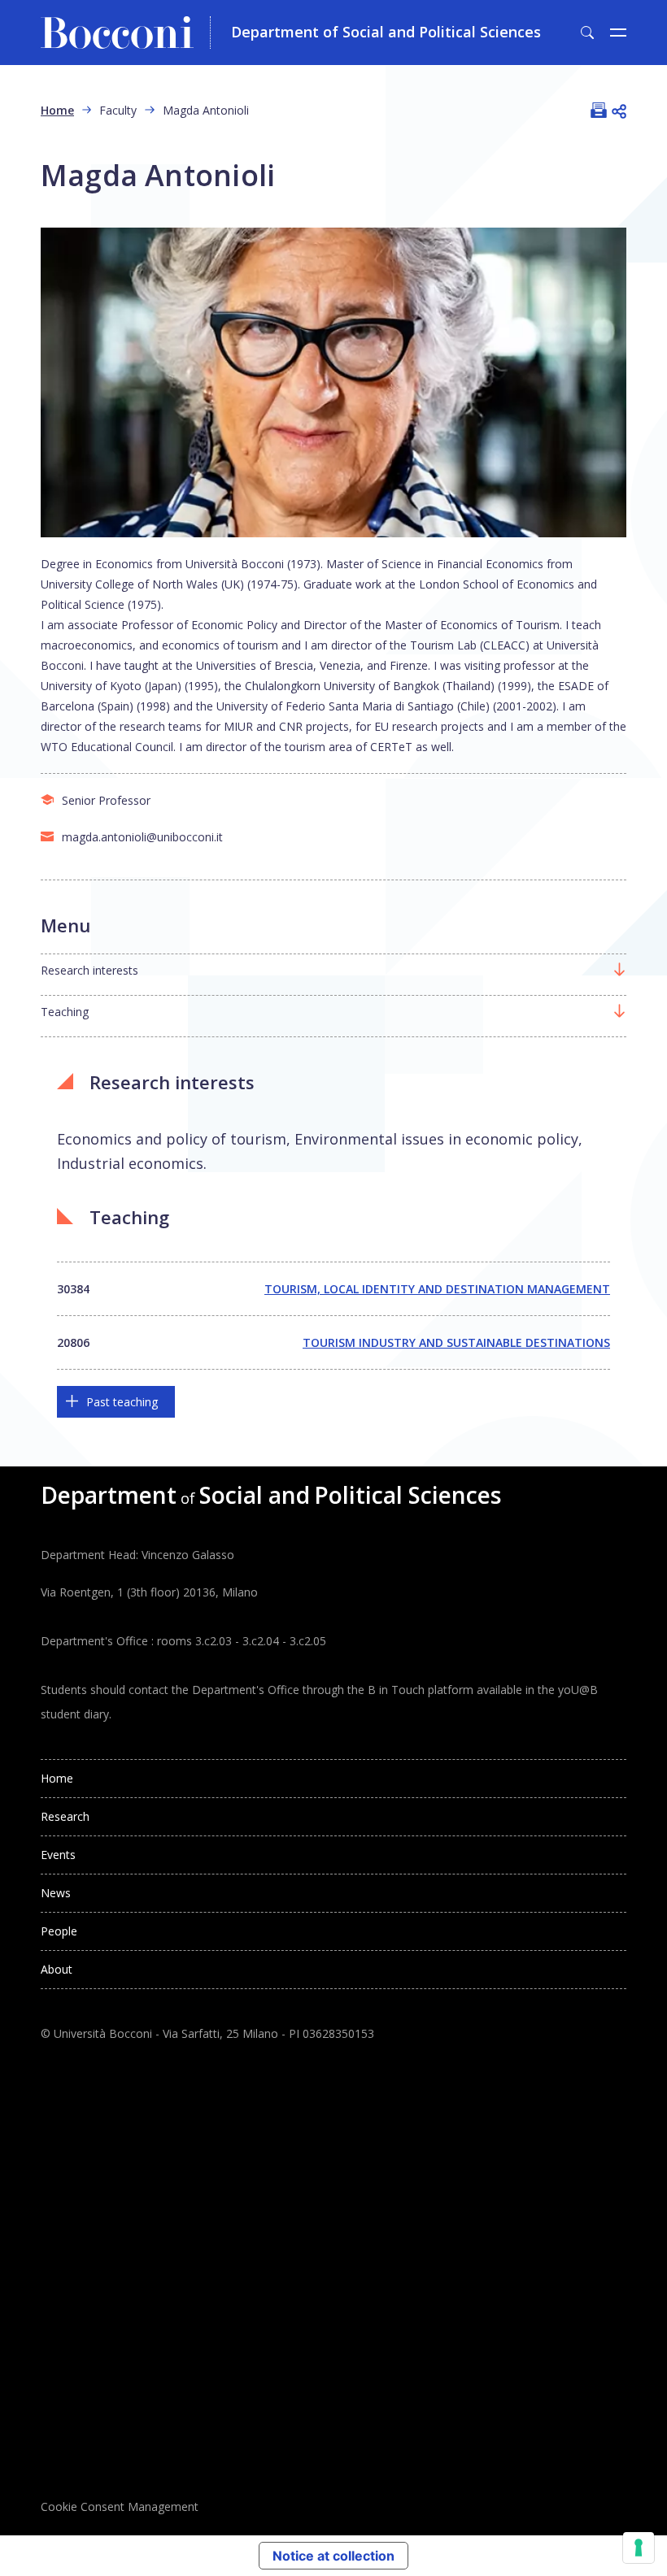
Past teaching (122, 1402)
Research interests (89, 970)
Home (57, 110)
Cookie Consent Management (120, 2506)
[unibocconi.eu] (126, 33)
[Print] (599, 110)
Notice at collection (333, 2556)
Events (58, 1855)
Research (65, 1816)
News (56, 1893)
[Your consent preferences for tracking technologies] (639, 2548)
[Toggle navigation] (618, 33)
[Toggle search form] (587, 33)
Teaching (65, 1012)
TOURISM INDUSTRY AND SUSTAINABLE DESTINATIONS (456, 1342)
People (59, 1931)
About (57, 1969)
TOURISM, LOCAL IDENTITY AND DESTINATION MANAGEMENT (437, 1289)
